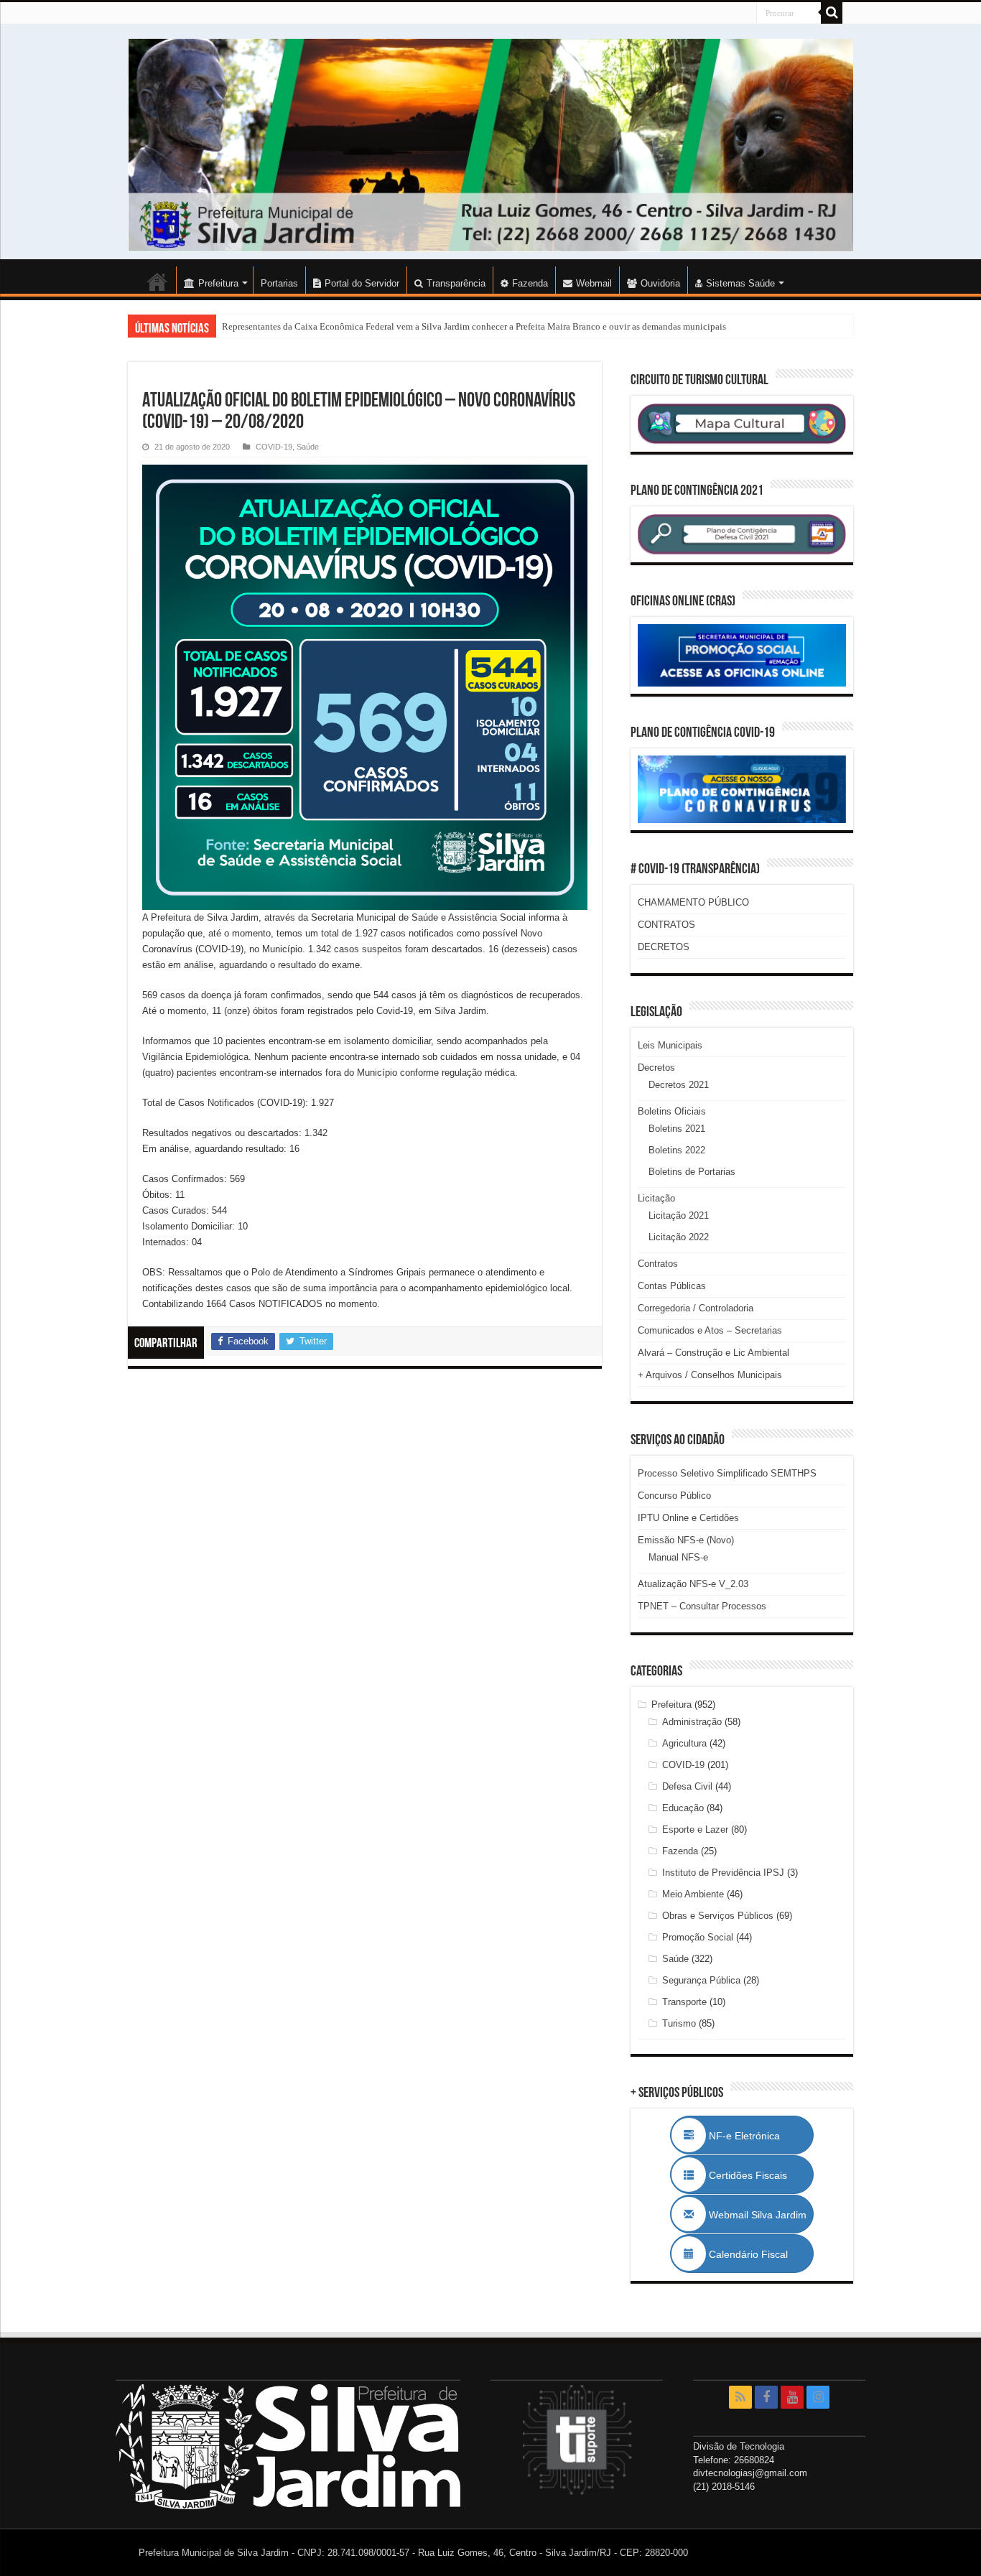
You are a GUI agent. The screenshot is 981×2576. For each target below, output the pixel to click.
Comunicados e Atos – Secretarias (710, 1330)
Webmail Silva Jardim (756, 2215)
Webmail (594, 283)
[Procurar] (832, 13)
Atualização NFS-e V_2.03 (693, 1584)
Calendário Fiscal (755, 2254)
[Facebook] (766, 2397)
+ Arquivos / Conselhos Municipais (710, 1375)
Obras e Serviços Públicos (718, 1916)
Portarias (279, 283)
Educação (683, 1808)
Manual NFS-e (678, 1557)
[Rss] (740, 2397)
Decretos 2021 (679, 1085)
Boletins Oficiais (672, 1111)
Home (157, 282)
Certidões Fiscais (755, 2175)
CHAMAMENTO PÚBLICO (693, 902)
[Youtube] (792, 2397)
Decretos (656, 1068)
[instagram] (818, 2397)
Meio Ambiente (693, 1894)
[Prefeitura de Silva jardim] (490, 145)
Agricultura (684, 1743)
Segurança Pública (701, 1980)
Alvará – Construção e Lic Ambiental (713, 1353)
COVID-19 (274, 447)
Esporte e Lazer (695, 1829)
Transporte (684, 2002)
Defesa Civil (687, 1786)
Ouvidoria (660, 283)
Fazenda (530, 283)
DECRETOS (664, 947)
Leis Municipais (670, 1045)
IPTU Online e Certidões (688, 1518)
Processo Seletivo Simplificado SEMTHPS (727, 1473)
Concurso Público (674, 1496)
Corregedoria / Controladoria (696, 1308)
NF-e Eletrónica (760, 2136)
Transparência (456, 283)
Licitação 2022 (679, 1237)
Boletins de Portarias (692, 1172)
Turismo (679, 2023)
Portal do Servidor (362, 283)
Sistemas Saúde (740, 283)
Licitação (656, 1198)
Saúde (308, 447)
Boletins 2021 (677, 1129)
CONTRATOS (666, 925)
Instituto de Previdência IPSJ (723, 1873)
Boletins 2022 (677, 1150)
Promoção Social (698, 1937)
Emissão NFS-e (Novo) (686, 1540)
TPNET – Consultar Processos (702, 1606)
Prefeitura (671, 1705)
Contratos (658, 1264)
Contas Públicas (672, 1286)
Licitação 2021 (679, 1215)
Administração (692, 1722)
